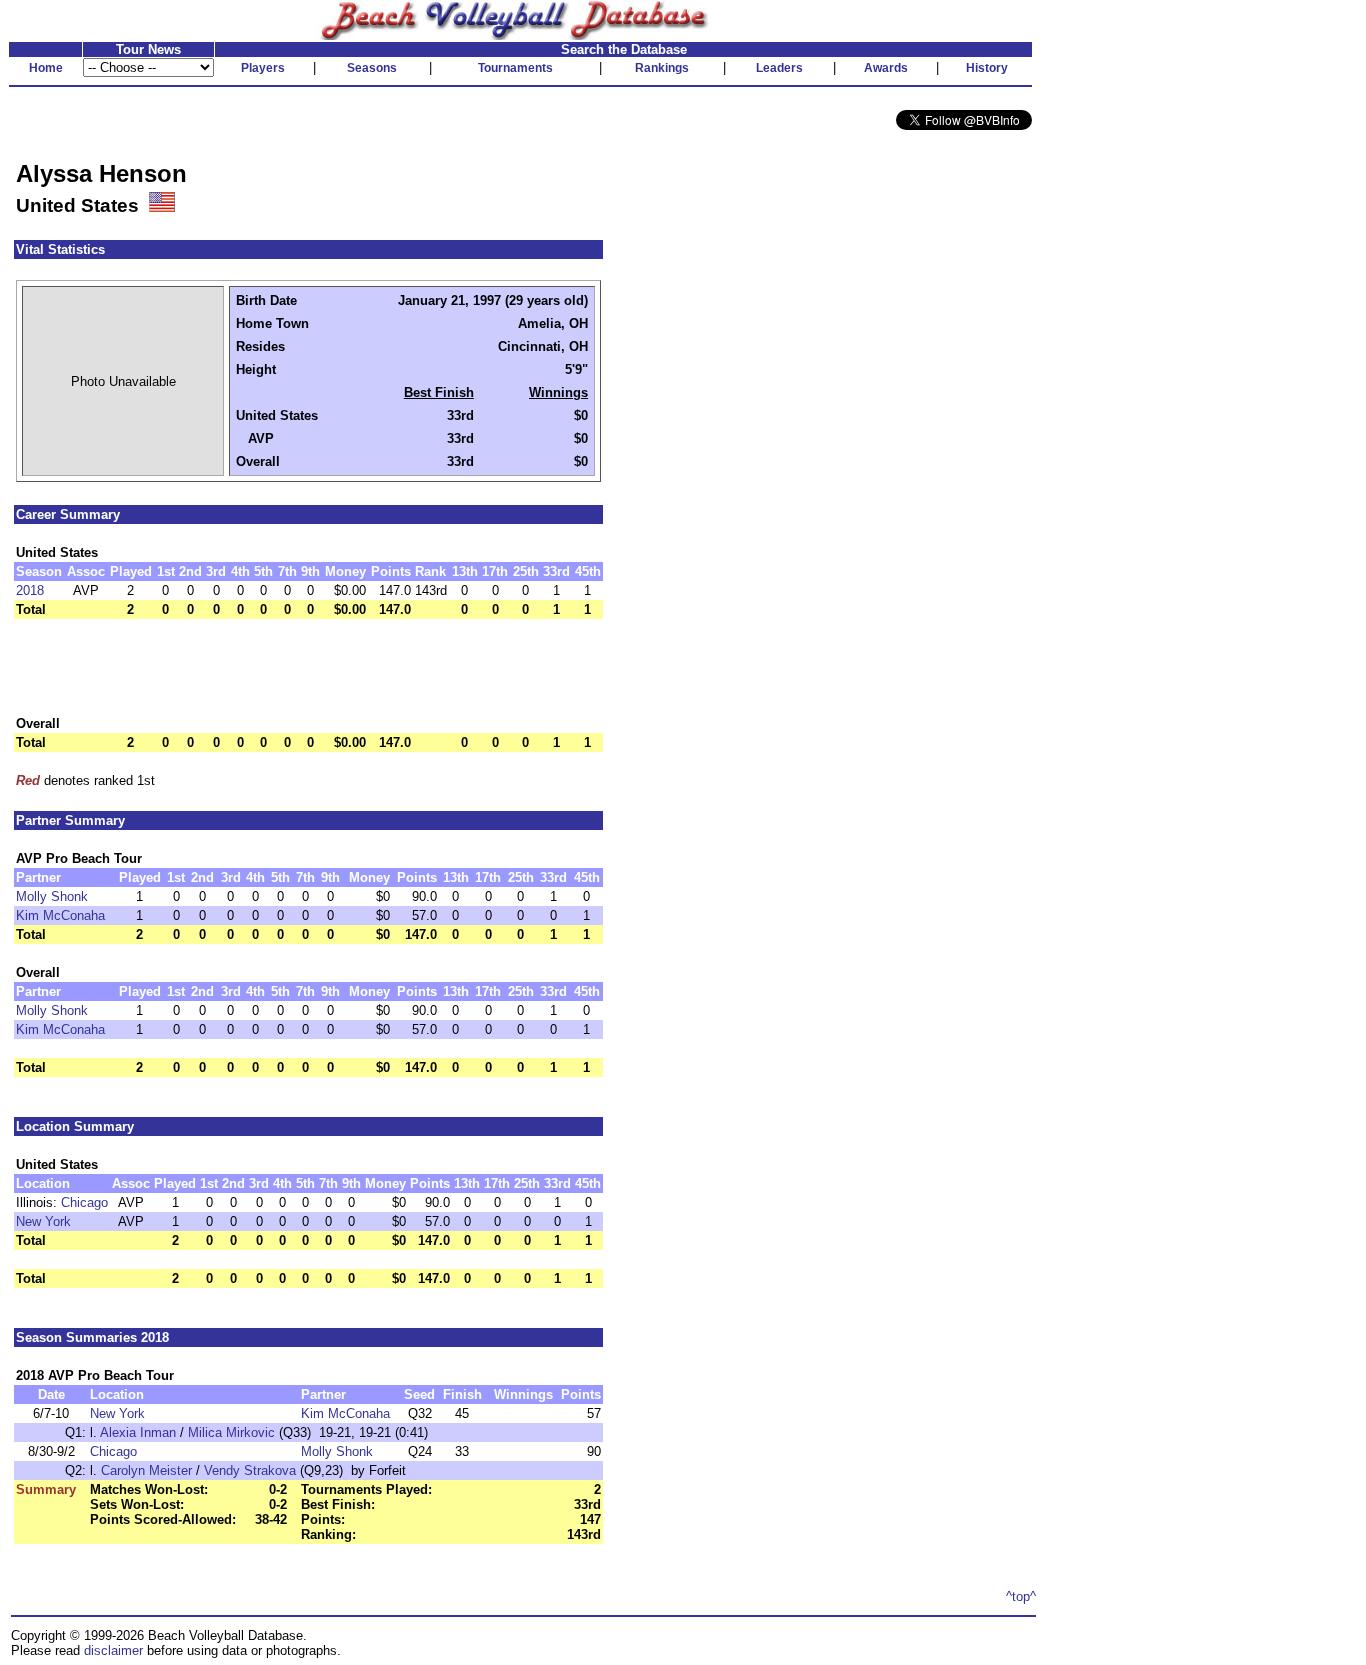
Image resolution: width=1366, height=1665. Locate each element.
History (987, 68)
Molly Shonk (52, 896)
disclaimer (113, 1650)
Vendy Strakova (250, 1470)
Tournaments (515, 68)
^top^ (1021, 1596)
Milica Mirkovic (231, 1432)
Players (263, 68)
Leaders (779, 68)
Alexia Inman (138, 1432)
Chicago (84, 1202)
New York (43, 1221)
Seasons (372, 68)
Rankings (662, 68)
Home (46, 68)
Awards (886, 68)
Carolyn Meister (146, 1470)
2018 (30, 590)
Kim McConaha (60, 915)
